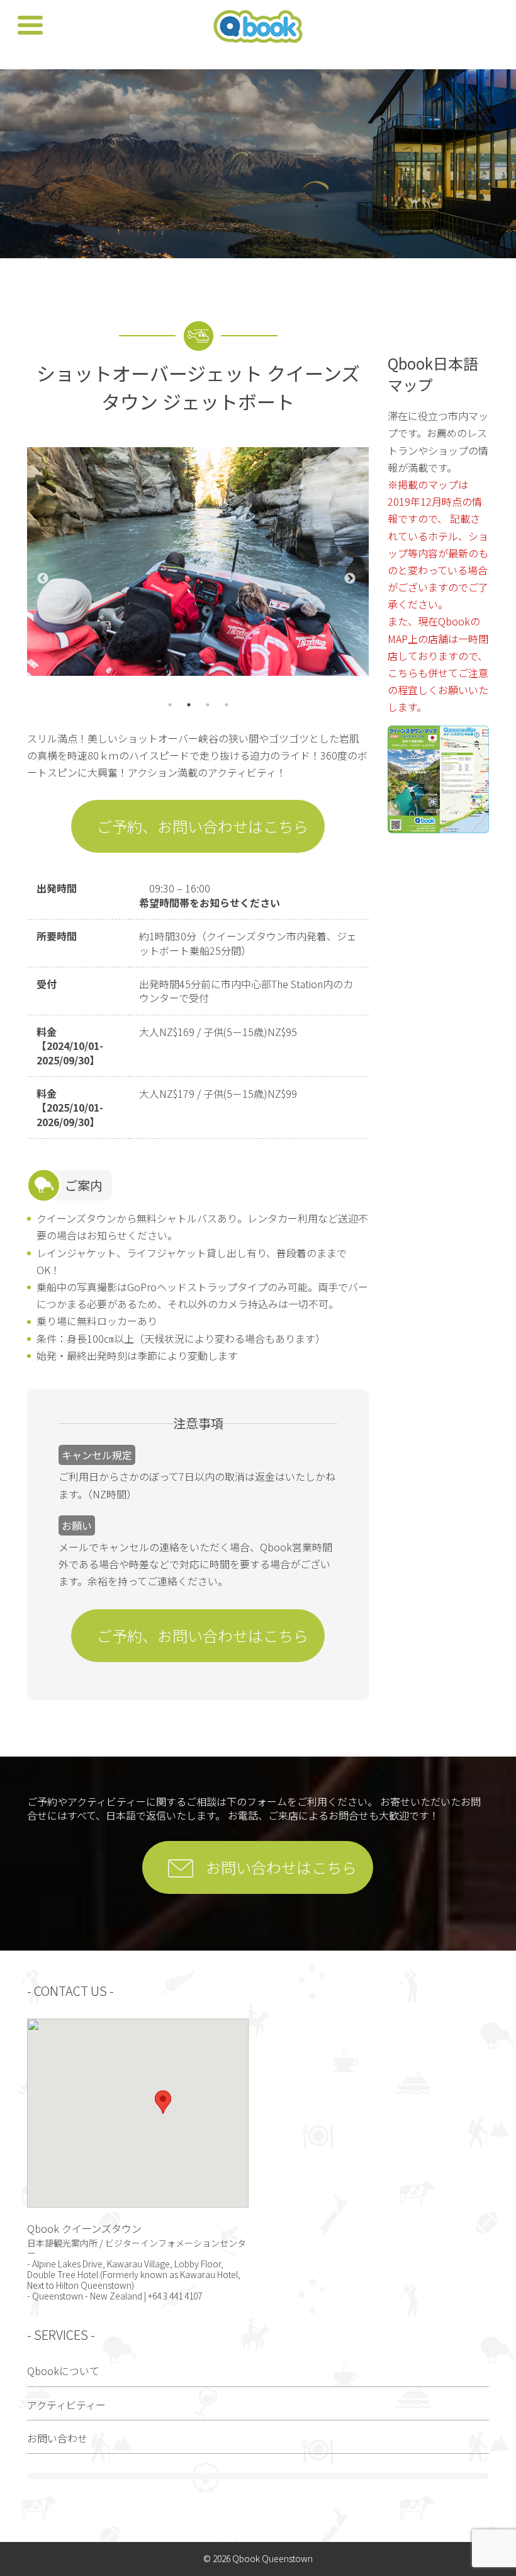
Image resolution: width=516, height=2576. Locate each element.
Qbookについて (63, 2371)
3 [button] (208, 705)
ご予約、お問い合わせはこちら (203, 826)
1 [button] (170, 705)
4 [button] (227, 705)
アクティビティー (66, 2405)
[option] (198, 561)
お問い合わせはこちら (281, 1867)
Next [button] (350, 579)
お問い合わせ (57, 2438)
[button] (163, 2102)
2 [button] (189, 705)
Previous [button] (43, 579)
